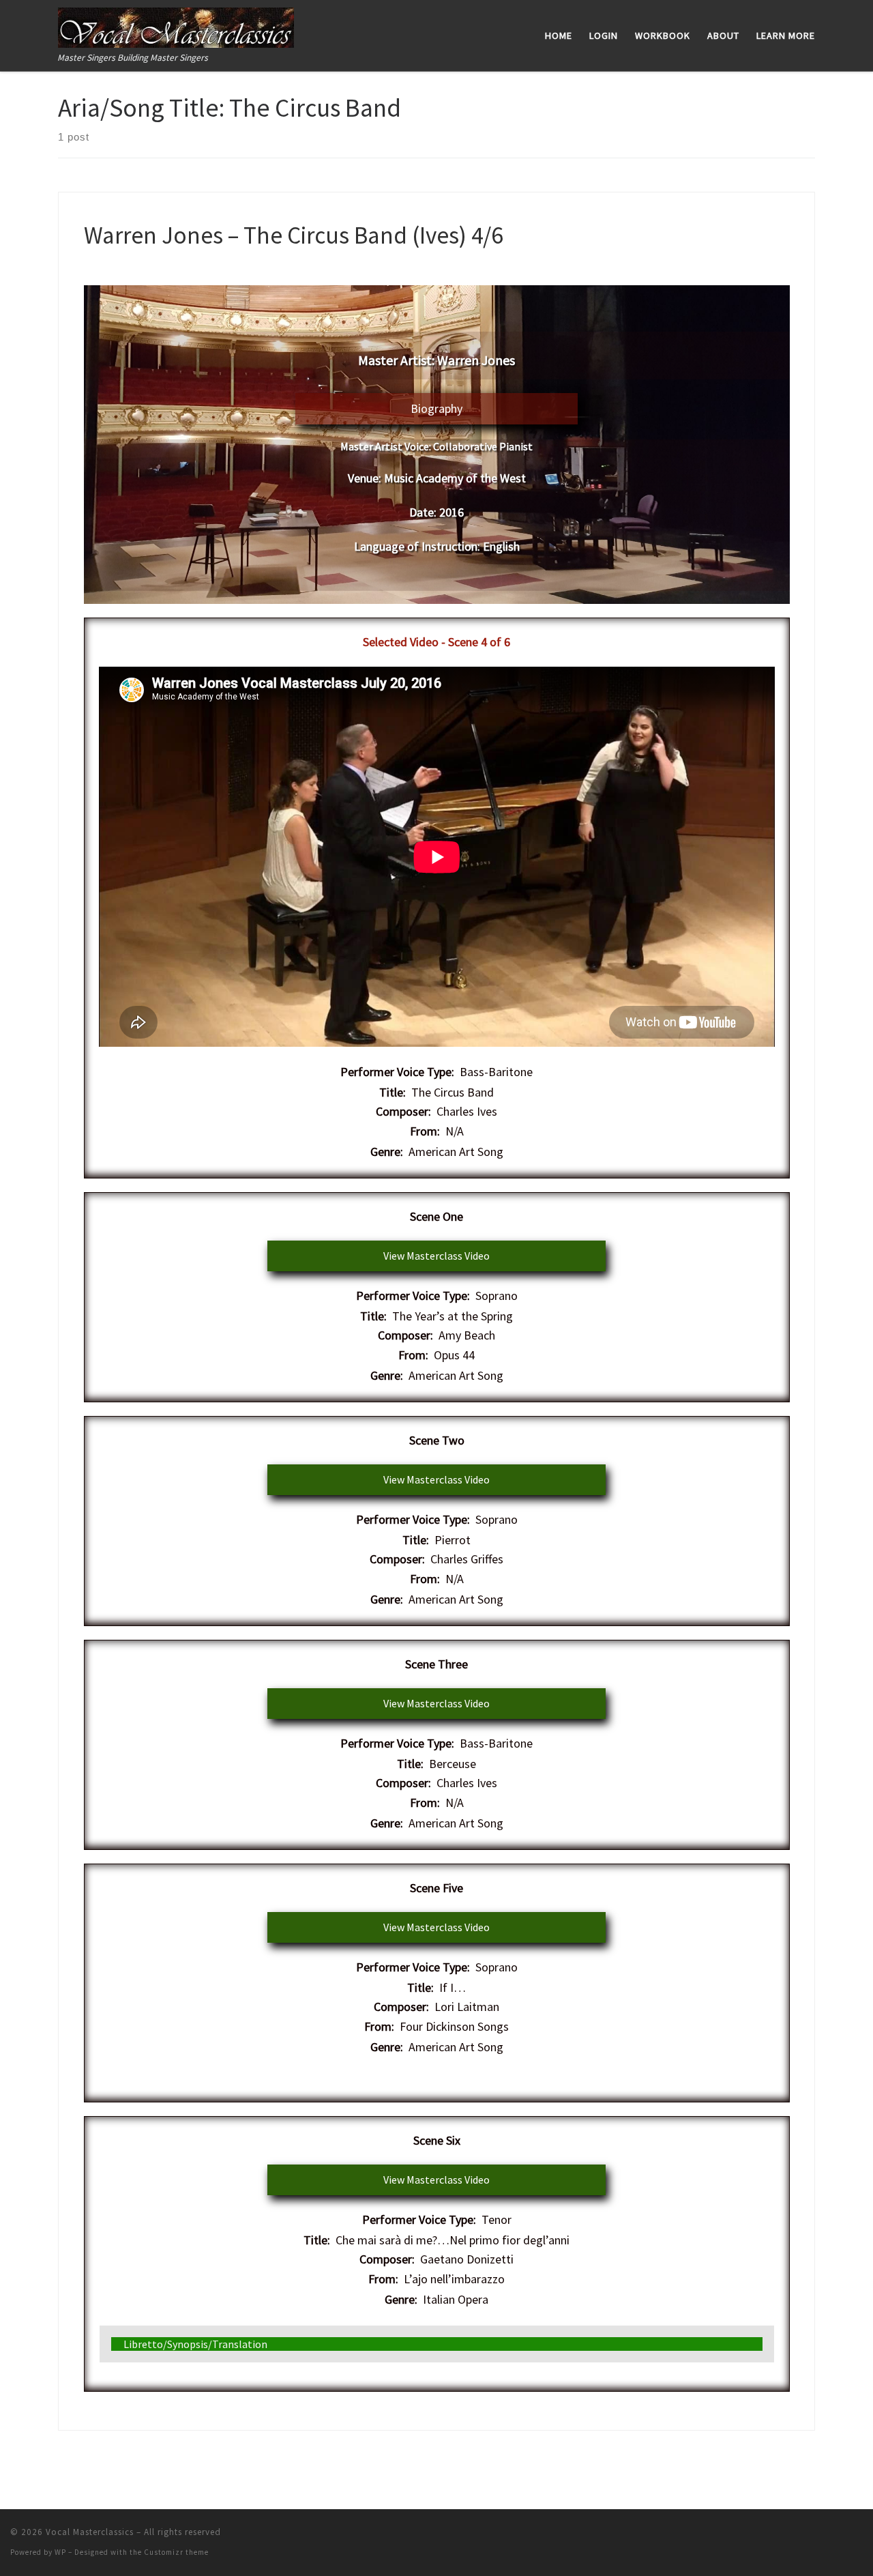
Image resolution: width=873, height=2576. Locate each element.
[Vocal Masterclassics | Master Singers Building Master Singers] (176, 25)
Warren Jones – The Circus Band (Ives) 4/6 (293, 235)
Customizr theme (176, 2552)
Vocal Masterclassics (90, 2532)
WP (60, 2552)
